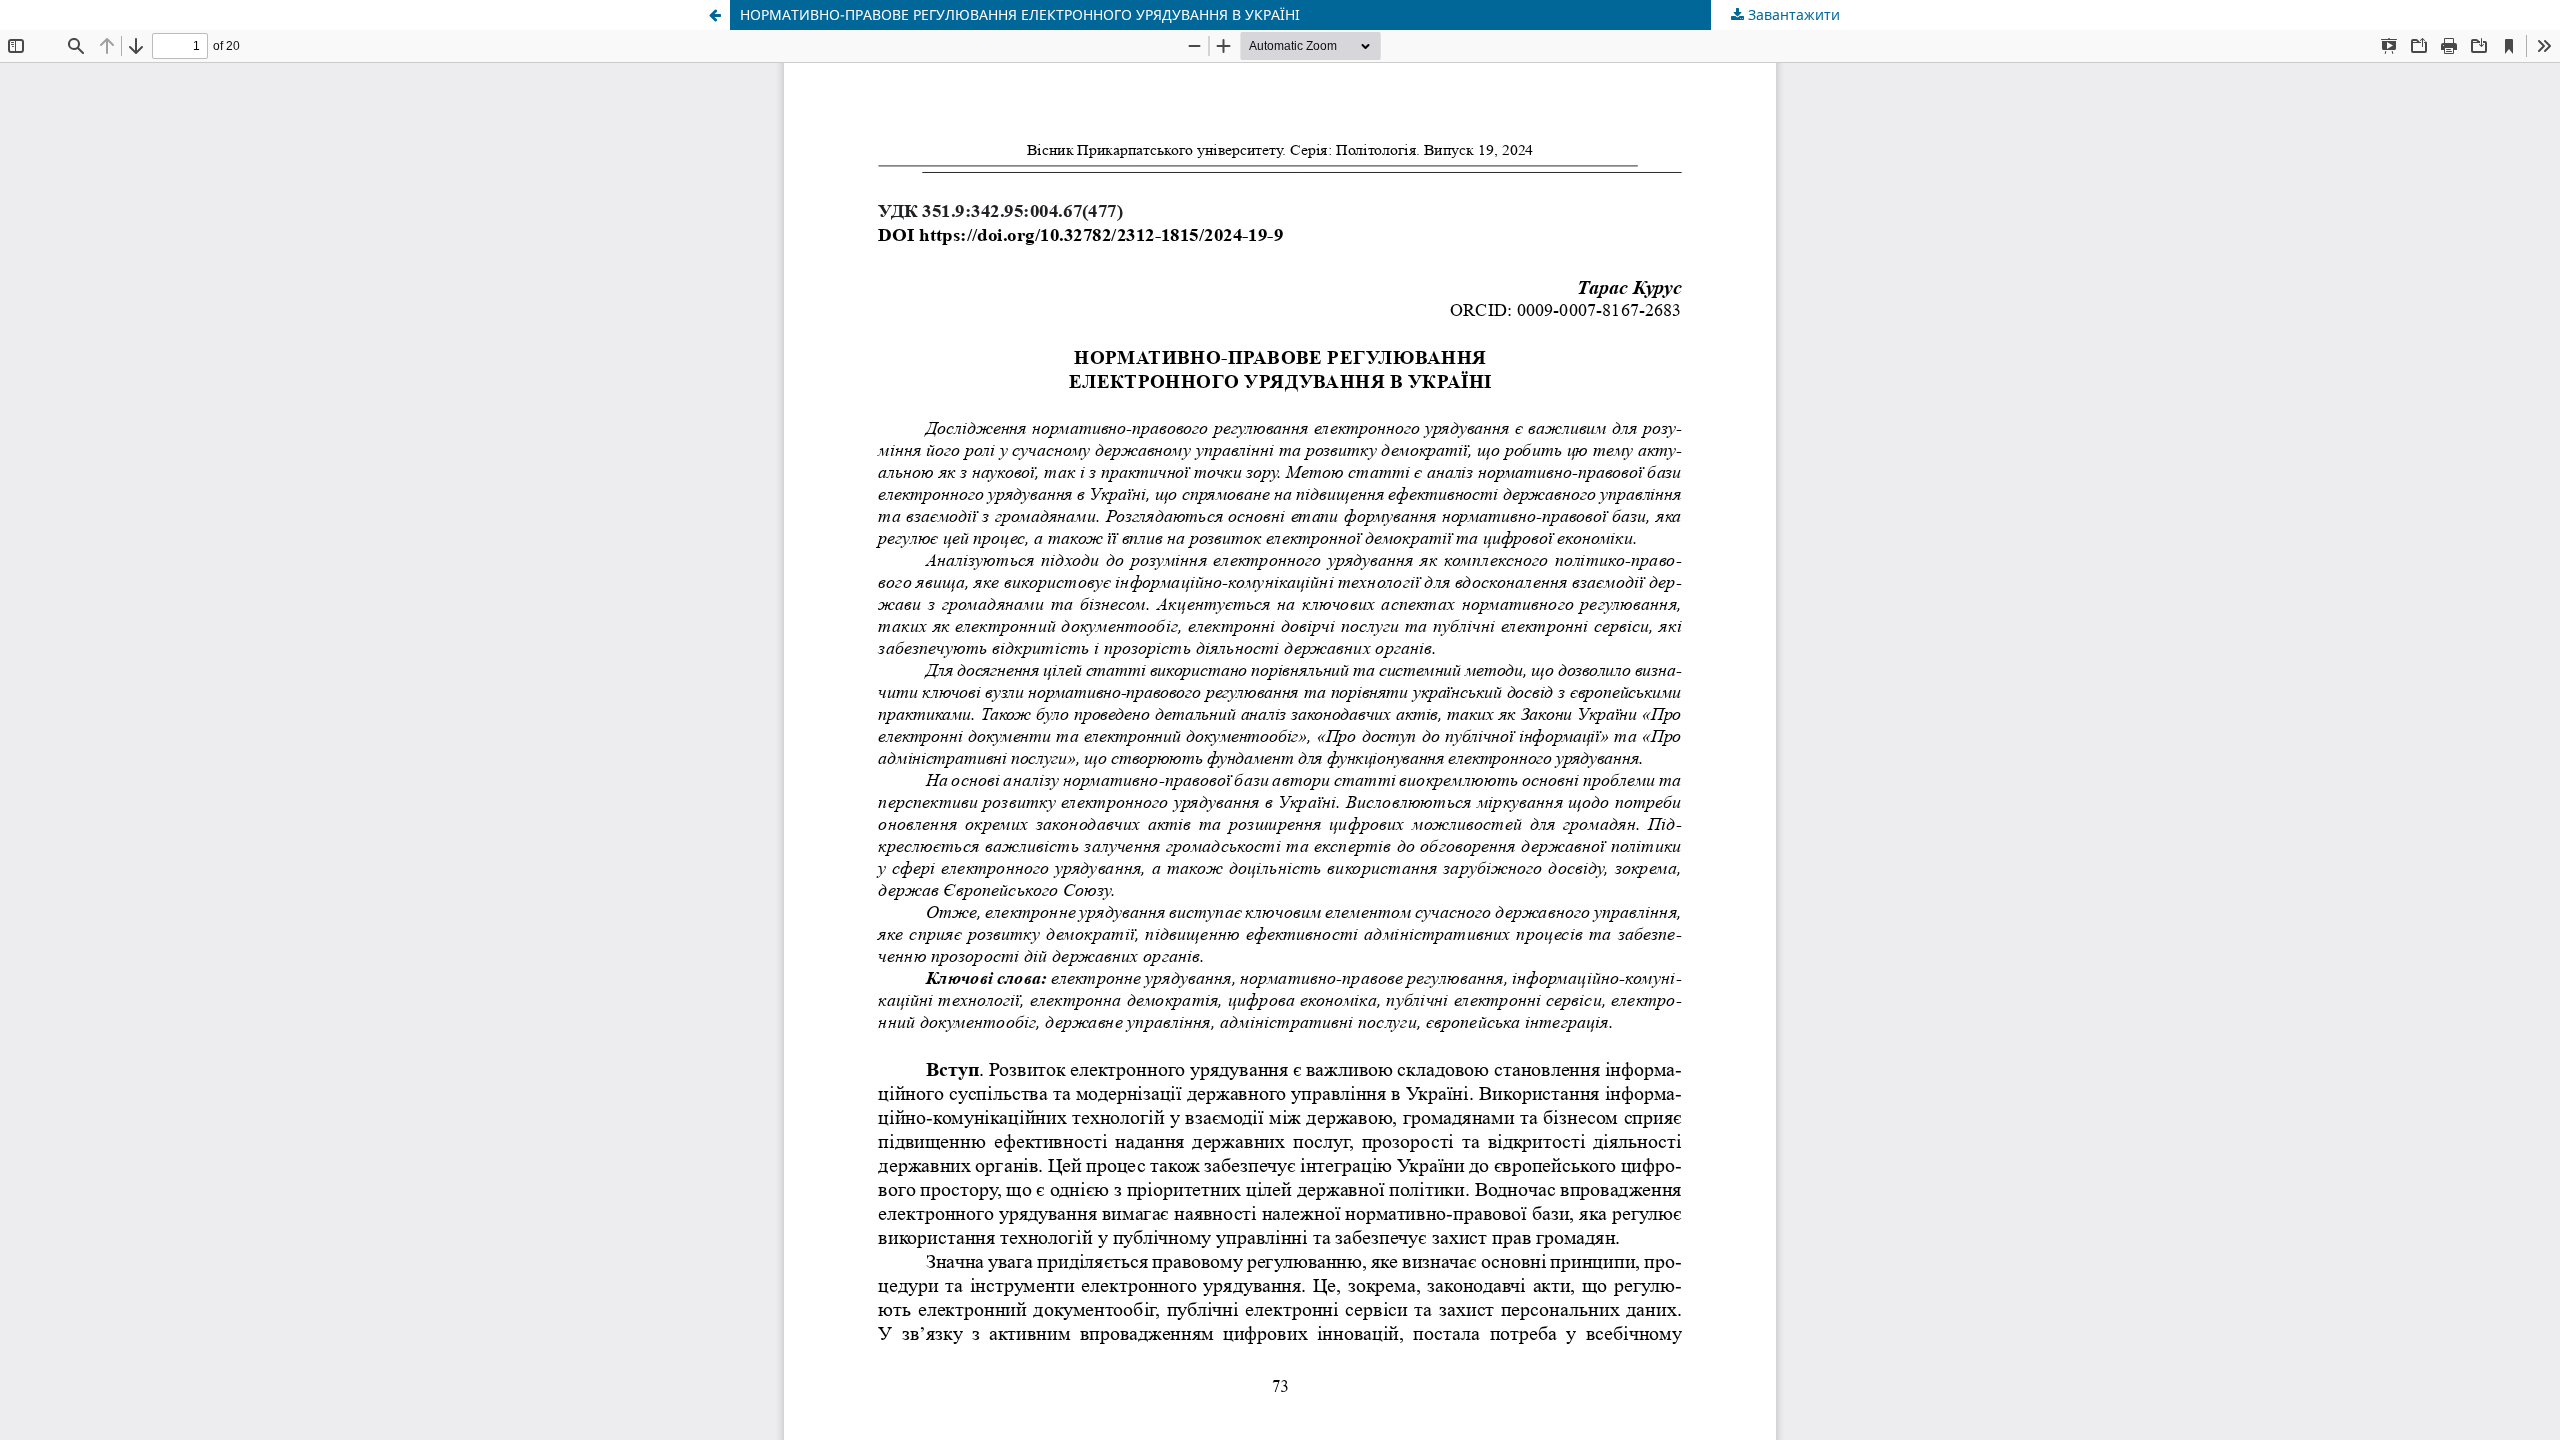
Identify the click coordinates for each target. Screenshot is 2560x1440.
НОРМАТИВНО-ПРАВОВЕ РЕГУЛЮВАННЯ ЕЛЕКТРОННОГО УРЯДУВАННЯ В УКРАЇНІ (1020, 14)
